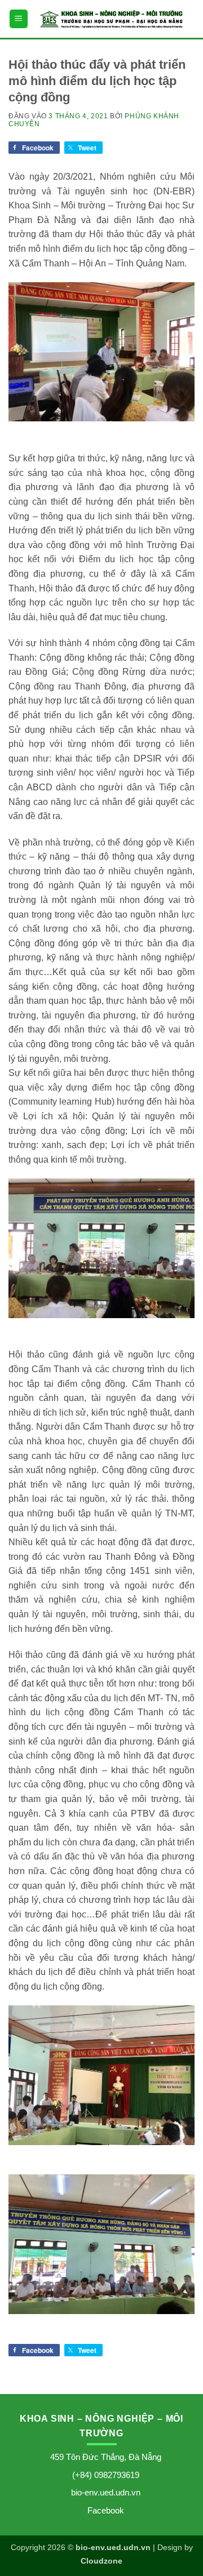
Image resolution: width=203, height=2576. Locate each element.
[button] (19, 19)
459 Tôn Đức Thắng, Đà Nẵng (106, 2457)
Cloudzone (101, 2561)
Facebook (106, 2510)
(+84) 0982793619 (106, 2475)
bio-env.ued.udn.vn (106, 2492)
